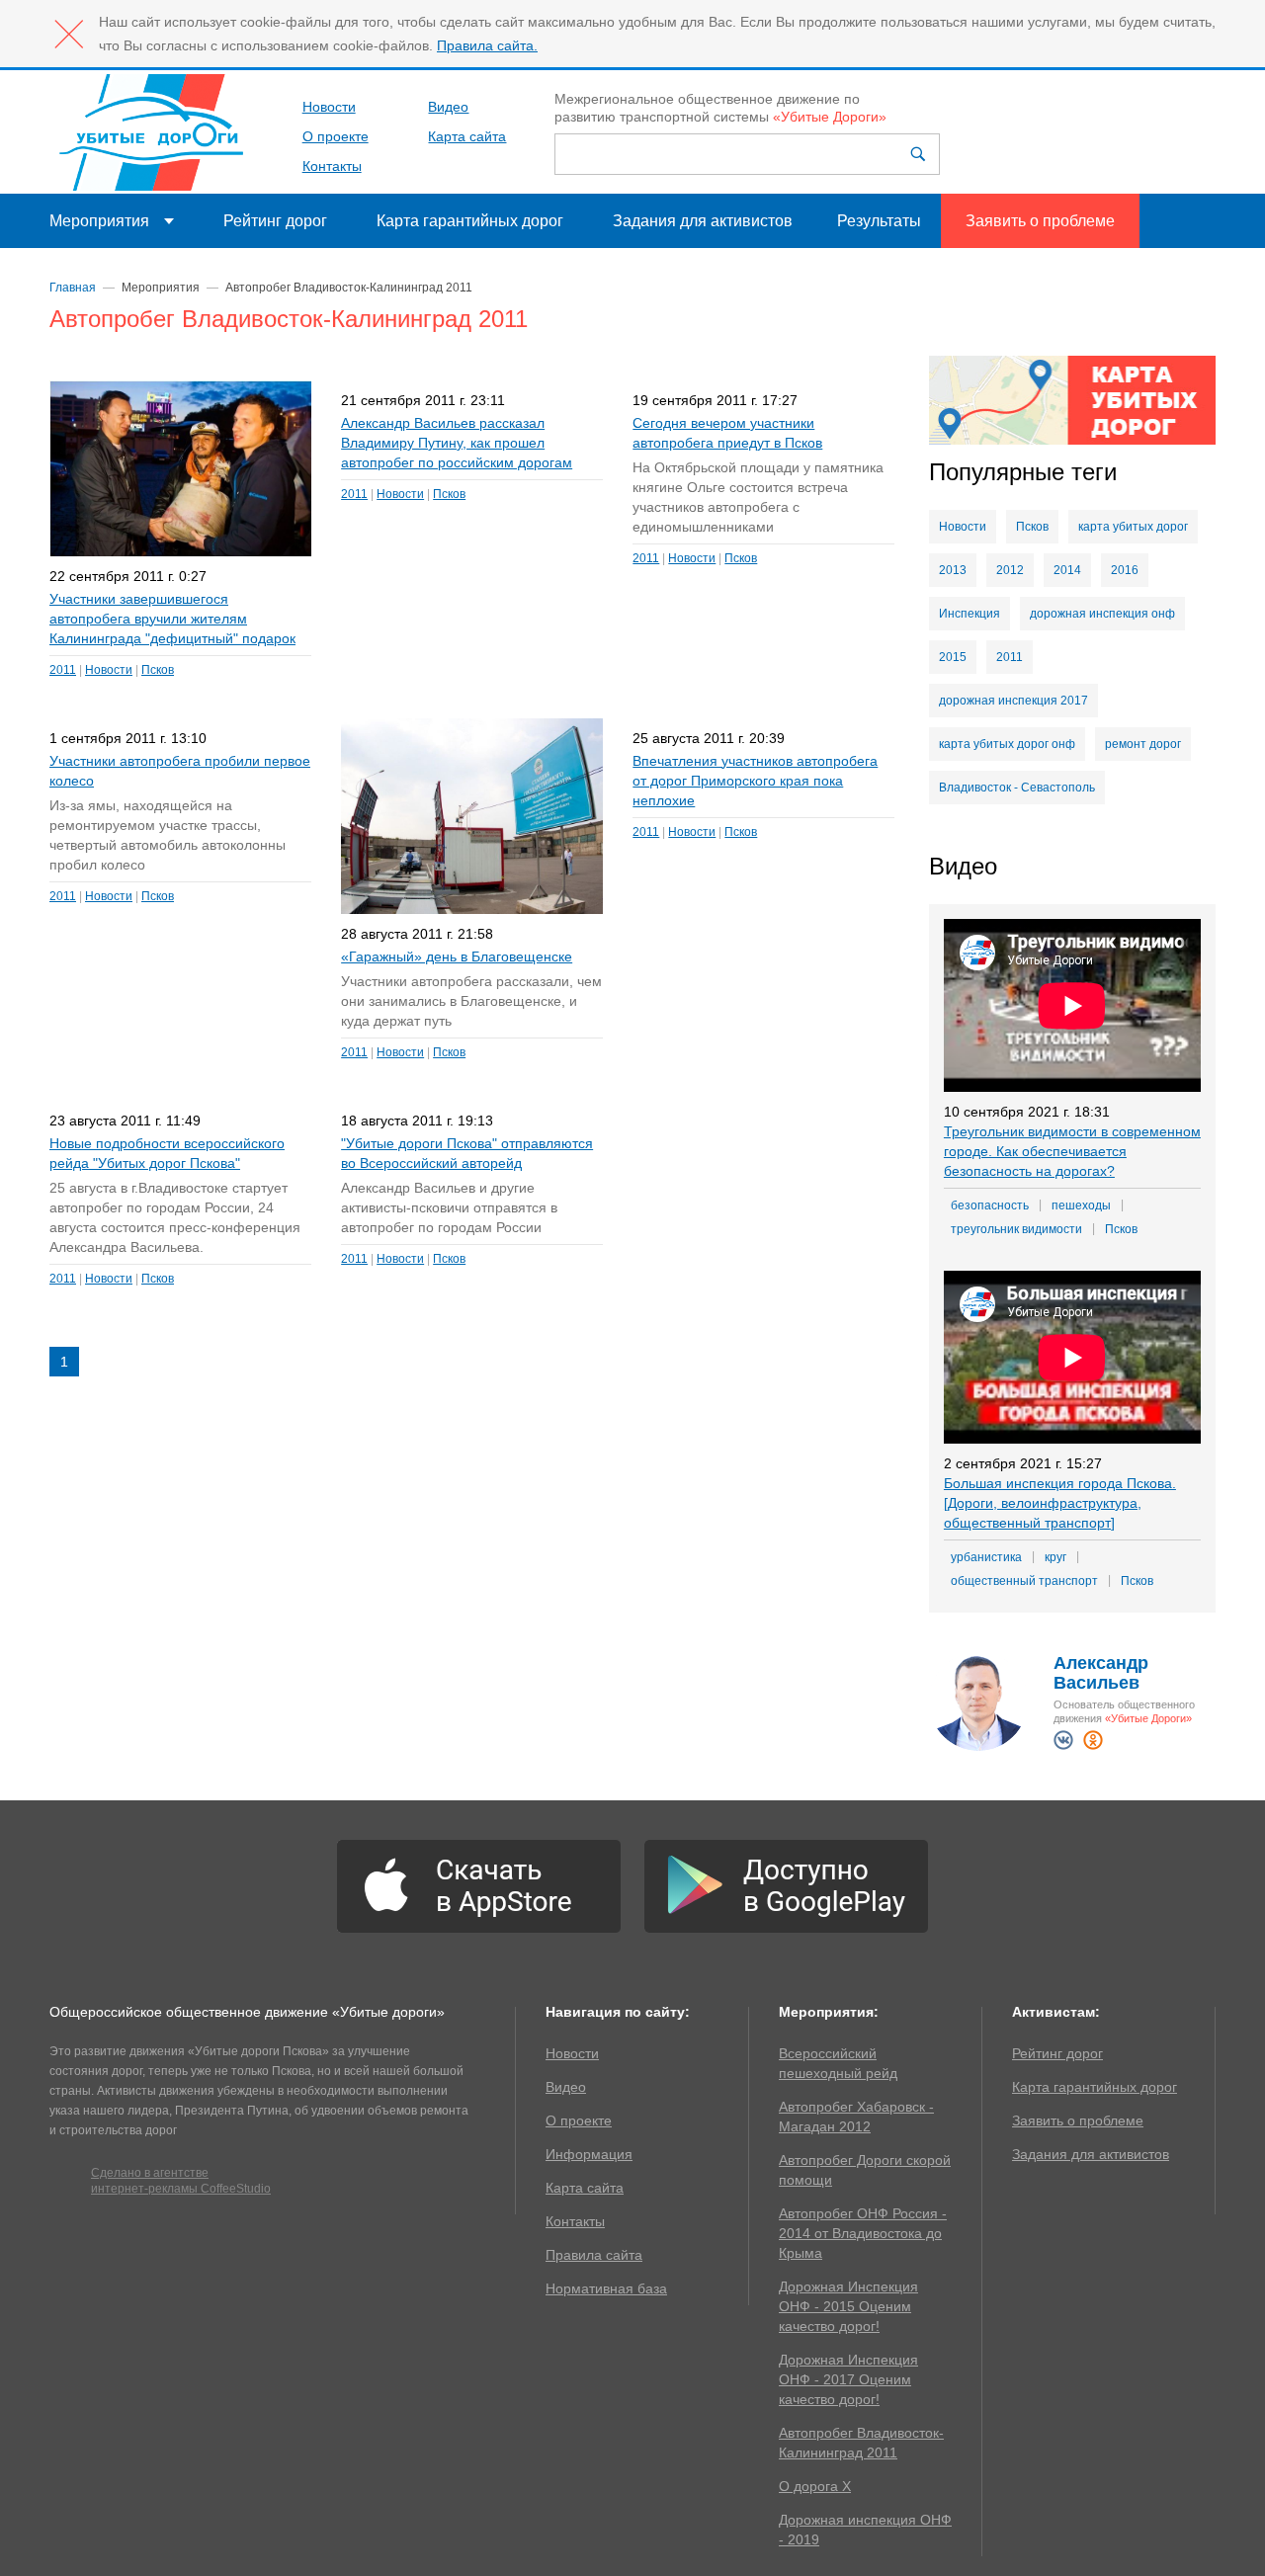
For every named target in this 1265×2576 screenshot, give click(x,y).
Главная (73, 288)
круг (1055, 1557)
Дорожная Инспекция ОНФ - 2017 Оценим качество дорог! (848, 2379)
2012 (1010, 570)
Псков (158, 670)
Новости (329, 107)
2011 (63, 670)
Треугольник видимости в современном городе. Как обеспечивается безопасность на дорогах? (1072, 1151)
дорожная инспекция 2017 (1013, 701)
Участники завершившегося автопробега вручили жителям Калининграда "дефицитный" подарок (172, 619)
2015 (953, 657)
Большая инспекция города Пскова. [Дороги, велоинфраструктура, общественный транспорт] (1060, 1503)
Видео (448, 107)
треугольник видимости (1016, 1229)
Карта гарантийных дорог (470, 221)
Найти (920, 154)
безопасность (990, 1205)
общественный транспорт (1024, 1581)
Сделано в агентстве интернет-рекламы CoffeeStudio (181, 2181)
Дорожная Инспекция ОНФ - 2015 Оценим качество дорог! (848, 2306)
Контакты (332, 166)
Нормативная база (606, 2288)
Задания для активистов (703, 221)
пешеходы (1081, 1205)
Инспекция (970, 614)
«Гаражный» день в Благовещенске (457, 956)
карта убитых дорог (1133, 527)
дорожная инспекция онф (1102, 614)
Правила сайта (594, 2255)
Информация (589, 2154)
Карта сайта (467, 136)
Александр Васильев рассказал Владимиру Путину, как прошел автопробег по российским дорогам (457, 443)
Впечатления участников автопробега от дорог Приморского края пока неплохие (755, 781)
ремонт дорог (1143, 744)
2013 (953, 570)
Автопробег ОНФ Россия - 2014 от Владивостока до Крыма (863, 2233)
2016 (1125, 570)
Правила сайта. (487, 45)
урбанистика (986, 1557)
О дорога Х (815, 2486)
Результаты (879, 221)
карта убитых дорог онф (1007, 744)
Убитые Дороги (151, 132)
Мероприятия (99, 221)
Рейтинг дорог (275, 221)
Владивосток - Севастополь (1017, 788)
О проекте (336, 136)
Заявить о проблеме (1040, 221)
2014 (1067, 570)
